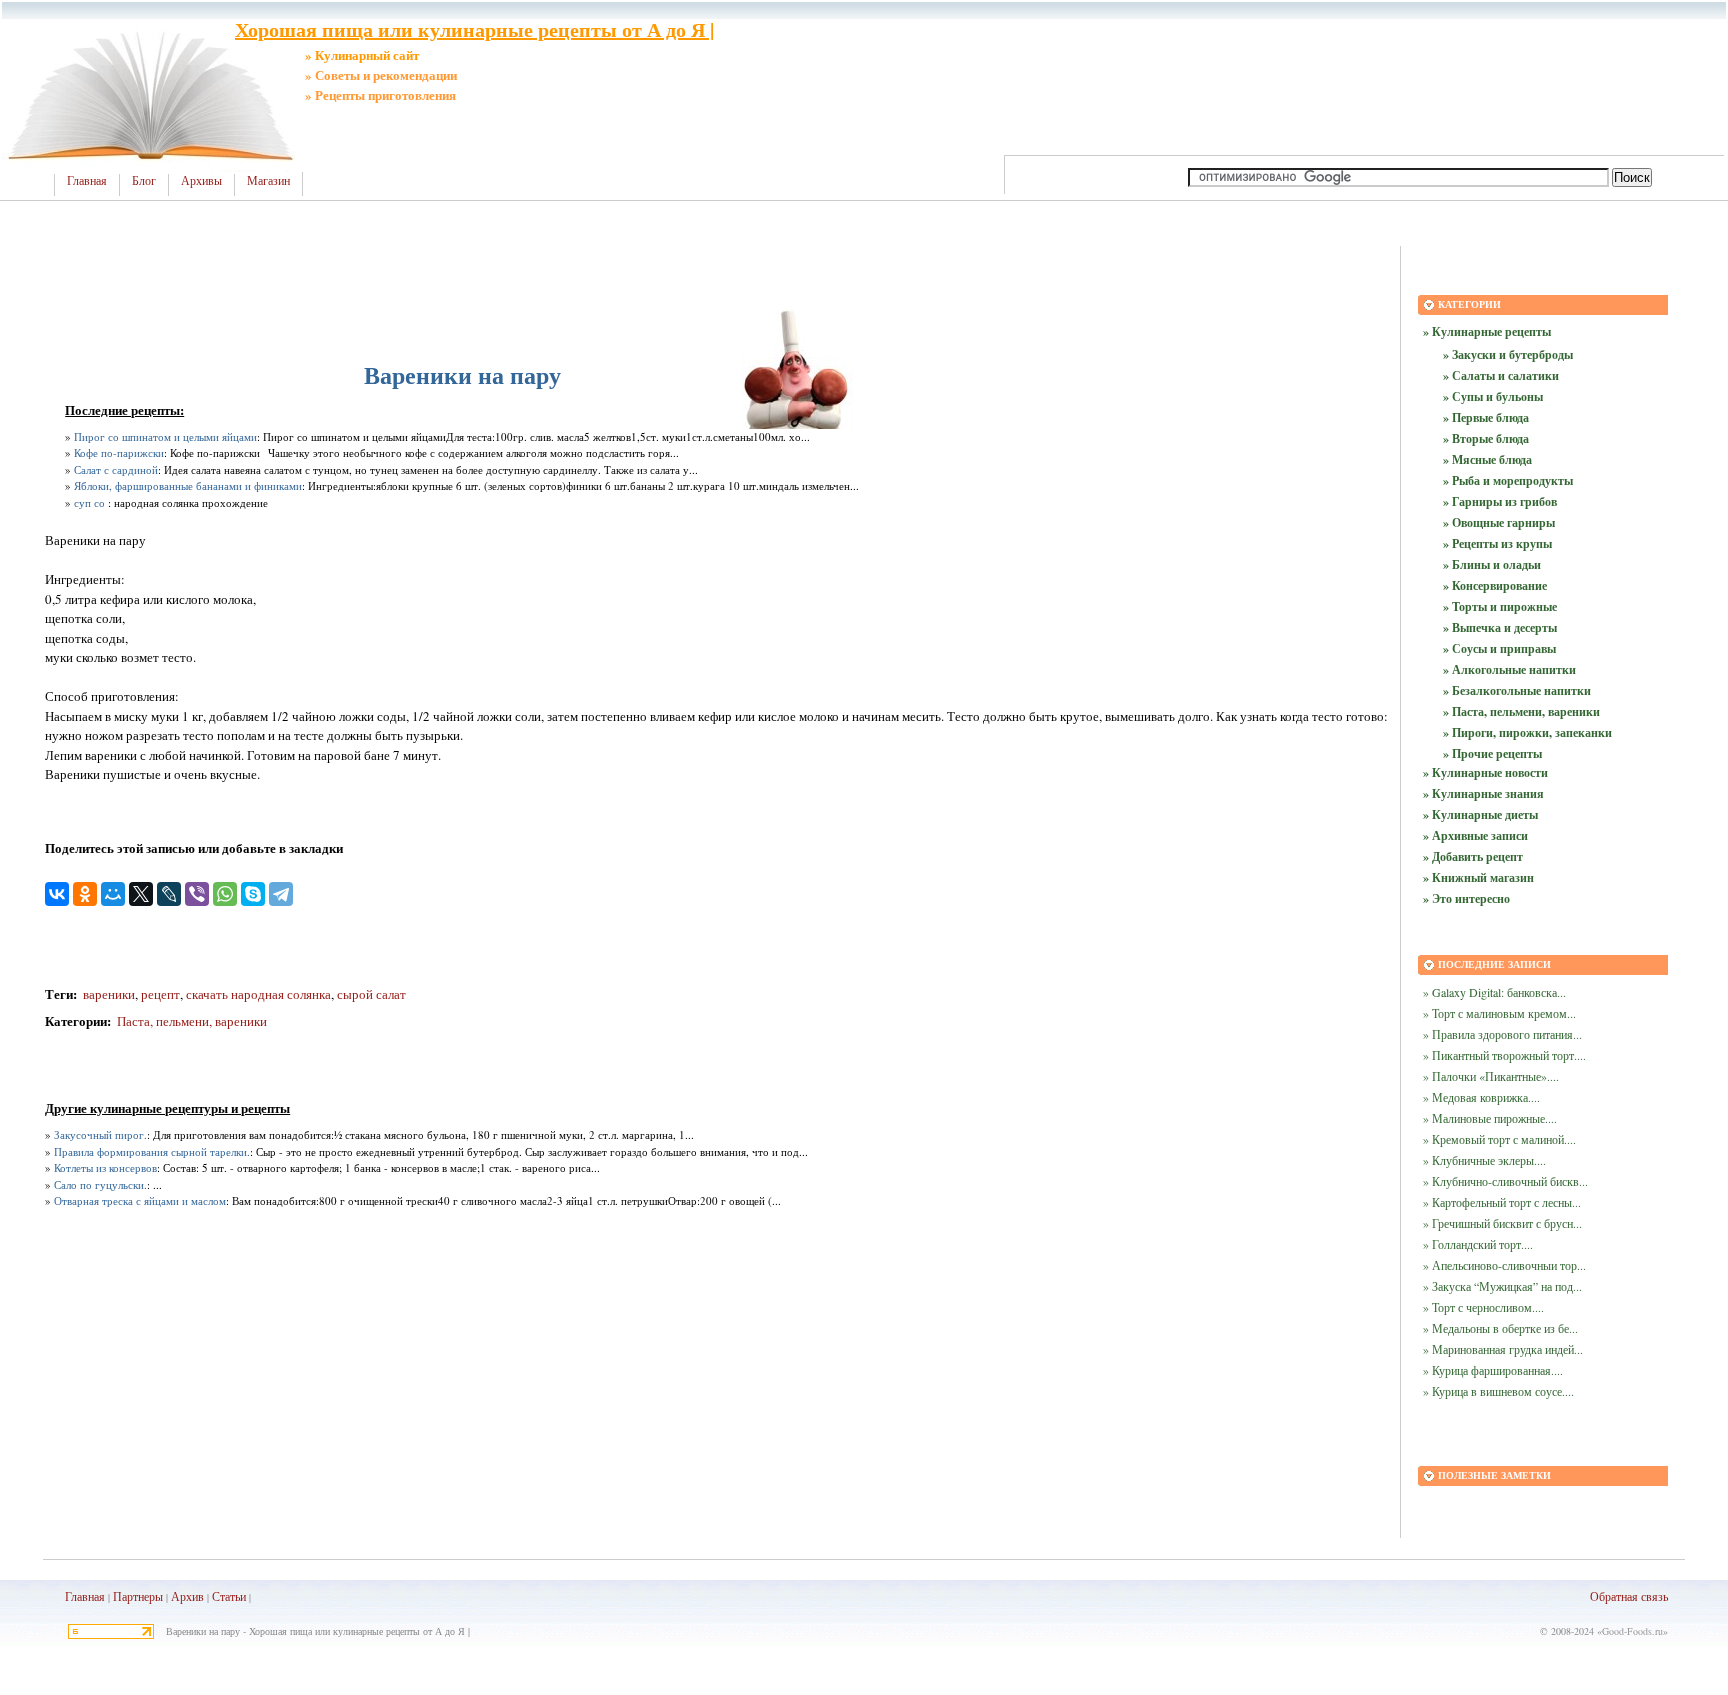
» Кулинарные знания (1483, 793)
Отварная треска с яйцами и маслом (140, 1200)
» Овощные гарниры (1499, 522)
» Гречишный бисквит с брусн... (1502, 1223)
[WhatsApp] (225, 894)
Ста (221, 1596)
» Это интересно (1466, 898)
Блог (144, 181)
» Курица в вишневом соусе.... (1498, 1391)
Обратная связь (1629, 1596)
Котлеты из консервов (105, 1167)
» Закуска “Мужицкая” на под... (1502, 1286)
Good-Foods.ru (1632, 1631)
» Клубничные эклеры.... (1484, 1160)
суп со (89, 502)
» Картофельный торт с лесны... (1502, 1202)
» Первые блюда (1486, 417)
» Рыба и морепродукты (1508, 480)
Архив (187, 1596)
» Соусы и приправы (1499, 648)
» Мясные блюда (1487, 459)
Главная (87, 181)
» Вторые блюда (1486, 438)
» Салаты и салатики (1501, 375)
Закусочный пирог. (100, 1134)
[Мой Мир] (113, 894)
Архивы (201, 181)
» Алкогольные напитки (1509, 669)
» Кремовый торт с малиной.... (1499, 1139)
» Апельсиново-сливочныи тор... (1504, 1265)
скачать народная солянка (258, 994)
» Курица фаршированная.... (1493, 1370)
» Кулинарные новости (1485, 772)
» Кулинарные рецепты (1487, 331)
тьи (238, 1596)
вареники (109, 994)
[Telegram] (281, 894)
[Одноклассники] (85, 894)
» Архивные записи (1475, 835)
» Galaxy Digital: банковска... (1494, 992)
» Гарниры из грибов (1500, 501)
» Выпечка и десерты (1500, 627)
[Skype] (253, 894)
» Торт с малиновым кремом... (1499, 1013)
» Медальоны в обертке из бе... (1500, 1328)
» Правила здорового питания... (1502, 1034)
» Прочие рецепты (1492, 753)
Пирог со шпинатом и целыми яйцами (165, 436)
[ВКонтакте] (57, 894)
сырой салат (371, 994)
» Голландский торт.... (1478, 1244)
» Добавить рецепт (1473, 856)
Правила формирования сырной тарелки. (152, 1151)
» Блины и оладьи (1492, 564)
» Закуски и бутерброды (1508, 354)
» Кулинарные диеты (1480, 814)
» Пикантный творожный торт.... (1504, 1055)
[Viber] (197, 894)
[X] (141, 894)
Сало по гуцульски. (100, 1184)
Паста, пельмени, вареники (192, 1021)
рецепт (160, 994)
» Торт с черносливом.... (1483, 1307)
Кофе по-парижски (119, 452)
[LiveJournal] (169, 894)
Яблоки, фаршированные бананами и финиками (188, 485)
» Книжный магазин (1478, 877)
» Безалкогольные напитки (1517, 690)
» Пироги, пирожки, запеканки (1527, 732)
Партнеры (138, 1596)
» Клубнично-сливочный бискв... (1505, 1181)
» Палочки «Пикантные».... (1491, 1076)
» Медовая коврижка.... (1481, 1097)
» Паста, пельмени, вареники (1521, 711)
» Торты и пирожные (1500, 606)
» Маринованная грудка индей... (1503, 1349)
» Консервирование (1495, 585)
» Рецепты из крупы (1497, 543)
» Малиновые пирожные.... (1490, 1118)
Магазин (268, 181)
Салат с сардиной (116, 469)
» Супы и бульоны (1493, 396)
